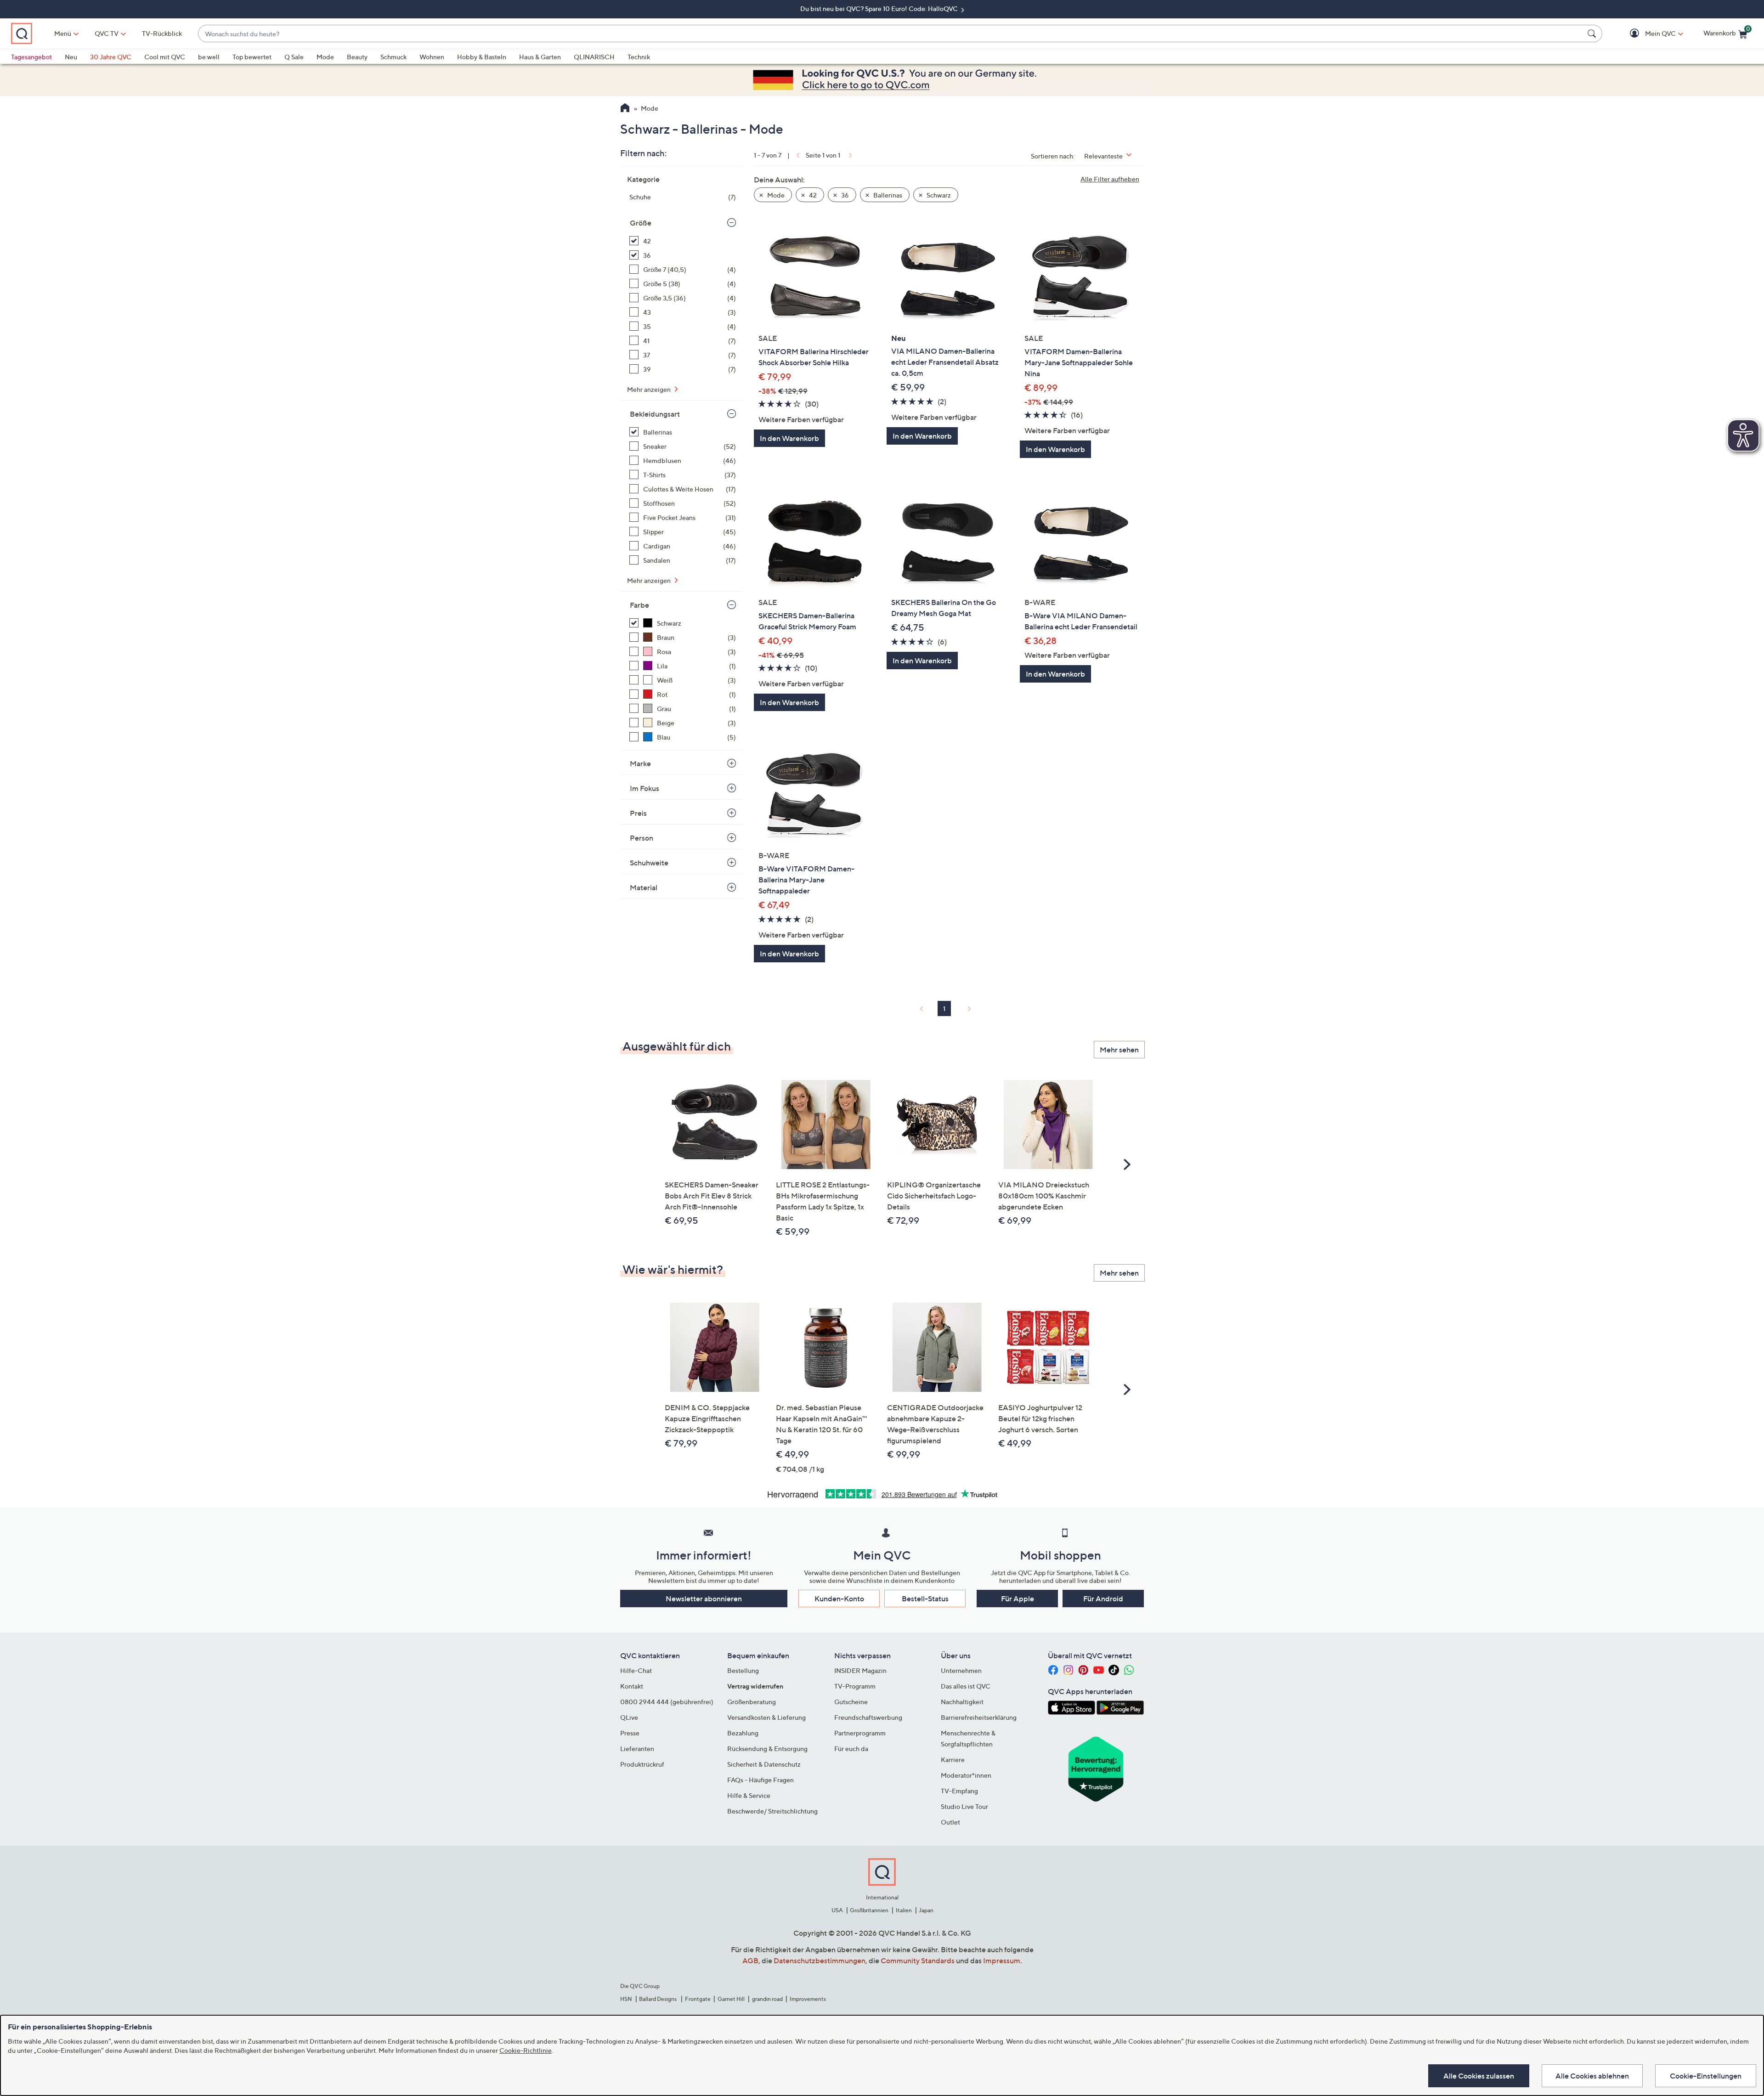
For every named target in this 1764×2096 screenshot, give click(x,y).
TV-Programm (855, 1686)
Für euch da (851, 1749)
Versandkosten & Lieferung (766, 1717)
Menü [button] (63, 33)
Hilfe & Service (749, 1795)
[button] (1647, 34)
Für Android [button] (1103, 1599)
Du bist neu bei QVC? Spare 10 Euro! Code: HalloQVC (880, 8)
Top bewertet (252, 57)
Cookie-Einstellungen (1706, 2076)
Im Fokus (645, 788)
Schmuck (393, 57)
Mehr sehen (1119, 1050)
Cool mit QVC (165, 57)
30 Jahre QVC (111, 57)
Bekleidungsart (655, 414)
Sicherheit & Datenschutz (764, 1764)
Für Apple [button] (1018, 1599)
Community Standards (918, 1960)
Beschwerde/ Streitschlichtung (772, 1811)
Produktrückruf (642, 1764)
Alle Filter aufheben (1110, 179)
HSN (626, 1999)
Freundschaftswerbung (868, 1717)
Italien (904, 1910)
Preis (638, 813)
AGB (750, 1960)
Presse (630, 1733)
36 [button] (844, 195)
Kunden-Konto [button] (839, 1599)
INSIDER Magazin (860, 1670)
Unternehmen (961, 1670)
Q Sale (294, 57)
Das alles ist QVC (966, 1686)
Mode (325, 57)
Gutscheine (851, 1702)
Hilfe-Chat (636, 1670)
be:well (209, 57)
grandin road (767, 1999)
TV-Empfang (959, 1791)
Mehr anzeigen (650, 389)
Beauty (357, 57)
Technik (639, 57)
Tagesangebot (31, 57)
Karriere (953, 1760)
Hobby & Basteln (482, 57)
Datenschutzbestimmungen (820, 1960)
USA (837, 1910)
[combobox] (891, 34)
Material (644, 887)
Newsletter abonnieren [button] (704, 1599)
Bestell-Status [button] (925, 1599)
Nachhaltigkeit (962, 1702)
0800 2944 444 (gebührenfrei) (667, 1702)
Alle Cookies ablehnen (1592, 2076)
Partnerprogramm (860, 1733)
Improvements (808, 1999)
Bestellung (743, 1670)
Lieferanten (637, 1749)
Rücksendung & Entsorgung (767, 1749)
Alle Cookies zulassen (1479, 2076)
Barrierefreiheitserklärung (979, 1717)
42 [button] (812, 195)
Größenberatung (752, 1702)
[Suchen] (1593, 34)
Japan (926, 1910)
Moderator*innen (966, 1775)
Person (642, 838)
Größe (641, 223)
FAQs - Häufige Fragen (760, 1780)
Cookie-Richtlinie (526, 2050)
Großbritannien (869, 1910)
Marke (640, 763)
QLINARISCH (594, 57)
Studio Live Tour (964, 1806)
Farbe (639, 605)
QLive (629, 1717)
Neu (71, 57)
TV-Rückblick (162, 33)
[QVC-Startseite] (625, 109)
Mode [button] (775, 195)
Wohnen (432, 57)
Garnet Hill (731, 1999)
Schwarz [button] (938, 195)
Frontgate (698, 1999)
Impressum (1002, 1960)
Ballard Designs (658, 1999)
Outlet (950, 1822)
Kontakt (632, 1686)
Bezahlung (743, 1733)
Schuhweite (649, 863)
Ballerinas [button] (887, 195)
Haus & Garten (540, 57)
